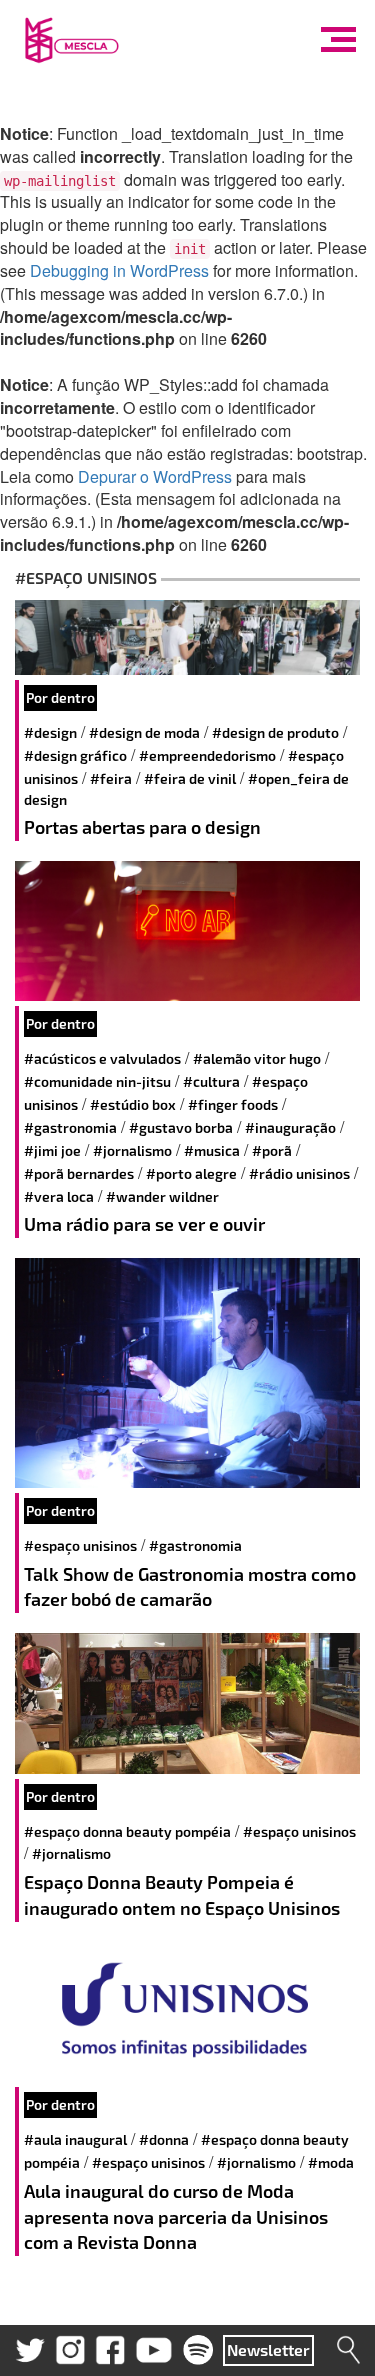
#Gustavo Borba (181, 1127)
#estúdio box (133, 1104)
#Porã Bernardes (79, 1173)
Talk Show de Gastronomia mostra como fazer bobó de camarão (190, 1587)
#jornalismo (132, 1150)
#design (50, 732)
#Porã (272, 1150)
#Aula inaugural (75, 2139)
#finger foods (233, 1104)
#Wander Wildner (162, 1196)
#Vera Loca (59, 1196)
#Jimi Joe (52, 1150)
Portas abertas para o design (142, 827)
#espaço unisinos (80, 1545)
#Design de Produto (275, 732)
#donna (164, 2139)
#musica (212, 1150)
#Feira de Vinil (190, 778)
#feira (111, 778)
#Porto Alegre (191, 1173)
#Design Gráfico (75, 755)
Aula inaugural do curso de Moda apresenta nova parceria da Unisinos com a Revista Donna (176, 2216)
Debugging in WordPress (119, 270)
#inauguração (290, 1127)
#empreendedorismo (207, 755)
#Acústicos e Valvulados (102, 1058)
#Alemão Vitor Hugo (257, 1058)
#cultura (211, 1081)
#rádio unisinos (299, 1173)
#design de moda (144, 732)
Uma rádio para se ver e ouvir (144, 1224)
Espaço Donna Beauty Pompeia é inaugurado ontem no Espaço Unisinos (182, 1895)
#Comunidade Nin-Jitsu (97, 1081)
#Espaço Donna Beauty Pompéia (127, 1831)
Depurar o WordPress (155, 476)
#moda (331, 2162)
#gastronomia (70, 1127)
